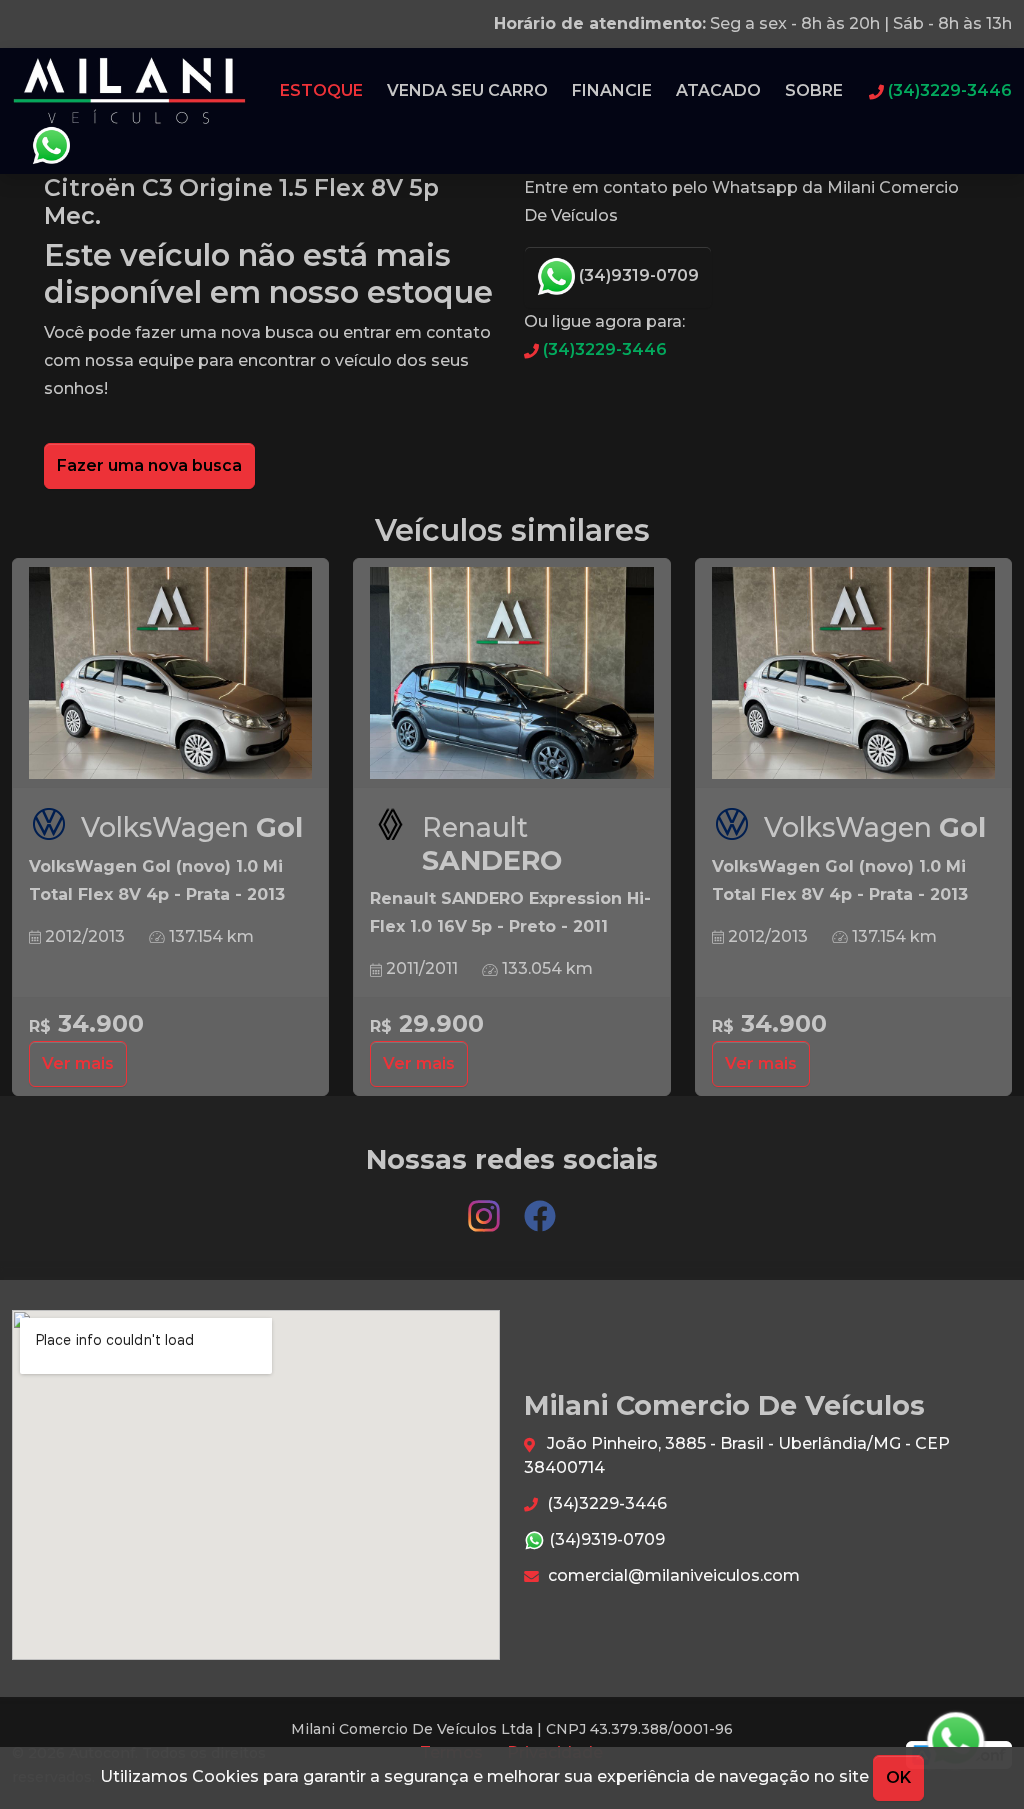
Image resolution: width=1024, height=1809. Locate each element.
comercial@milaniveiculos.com (672, 1575)
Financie (612, 90)
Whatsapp (51, 146)
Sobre (814, 90)
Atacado (718, 90)
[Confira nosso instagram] (486, 1207)
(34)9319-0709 (637, 275)
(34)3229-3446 (603, 349)
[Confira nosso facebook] (540, 1207)
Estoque (321, 90)
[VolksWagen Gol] (170, 673)
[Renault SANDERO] (511, 673)
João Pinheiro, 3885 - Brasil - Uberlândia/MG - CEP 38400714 (737, 1455)
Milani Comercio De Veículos (130, 91)
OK (898, 1777)
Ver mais (78, 1063)
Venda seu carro (467, 90)
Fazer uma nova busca (149, 465)
